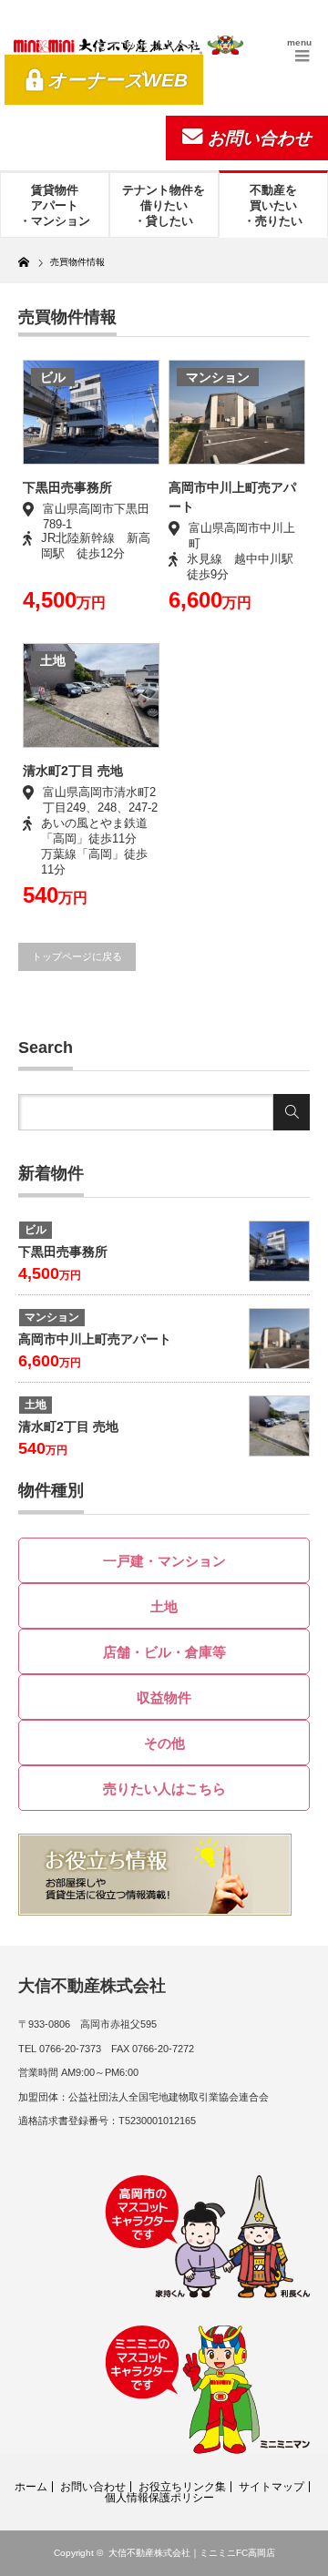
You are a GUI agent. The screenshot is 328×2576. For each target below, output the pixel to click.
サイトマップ (272, 2487)
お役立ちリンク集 (182, 2487)
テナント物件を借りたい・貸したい (164, 205)
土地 (53, 660)
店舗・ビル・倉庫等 (164, 1652)
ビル (53, 377)
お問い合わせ (260, 138)
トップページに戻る (77, 956)
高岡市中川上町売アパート (95, 1339)
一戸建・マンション (164, 1561)
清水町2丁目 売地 (73, 771)
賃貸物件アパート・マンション (55, 205)
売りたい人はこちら (164, 1789)
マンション (218, 377)
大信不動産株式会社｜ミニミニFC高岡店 (192, 2553)
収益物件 (164, 1697)
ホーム (31, 2487)
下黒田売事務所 (67, 487)
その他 (164, 1743)
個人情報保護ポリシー (159, 2498)
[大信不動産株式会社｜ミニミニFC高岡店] (128, 45)
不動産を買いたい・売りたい (273, 205)
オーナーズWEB (118, 80)
